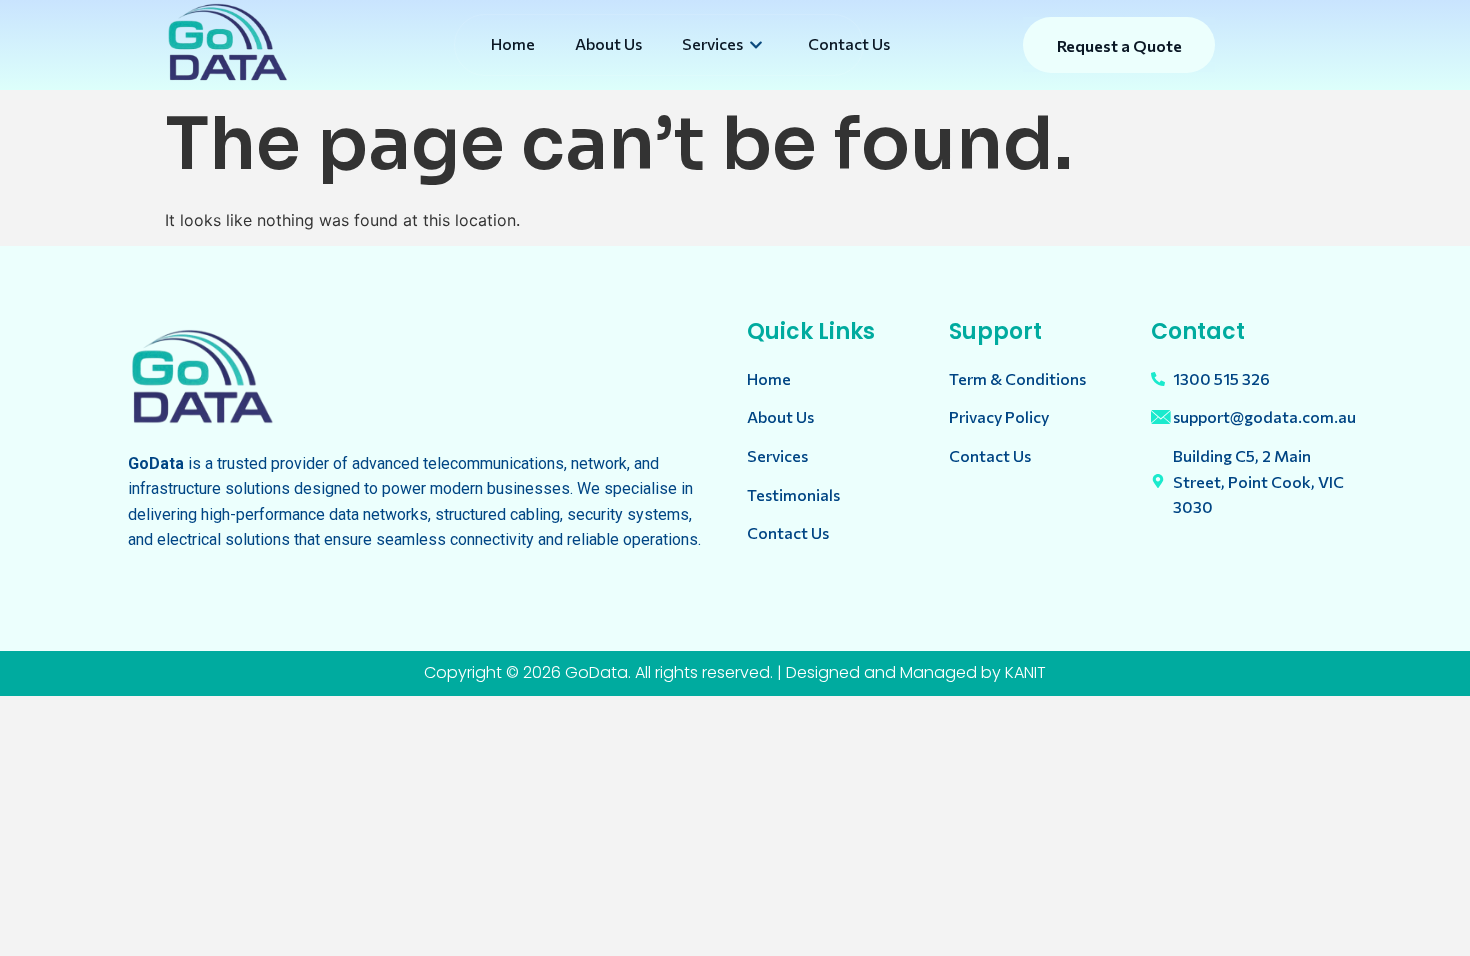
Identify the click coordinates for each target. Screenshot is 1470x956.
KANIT (1025, 672)
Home (513, 43)
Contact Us (849, 43)
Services (712, 43)
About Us (608, 43)
